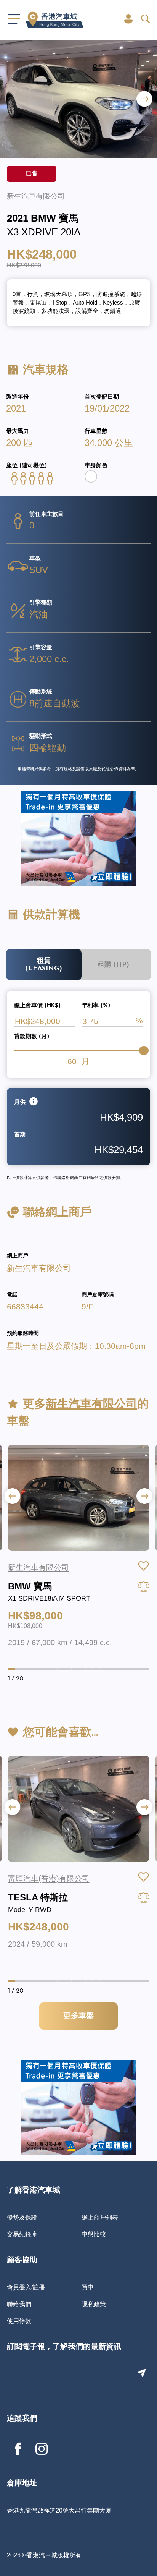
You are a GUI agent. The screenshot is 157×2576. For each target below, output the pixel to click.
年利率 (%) (96, 1006)
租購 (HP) (113, 965)
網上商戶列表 (100, 2217)
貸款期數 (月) (32, 1037)
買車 (88, 2287)
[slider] (144, 1050)
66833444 (25, 1307)
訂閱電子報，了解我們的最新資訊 (64, 2347)
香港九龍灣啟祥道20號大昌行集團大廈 (59, 2510)
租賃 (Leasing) (44, 965)
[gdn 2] (78, 838)
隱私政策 (94, 2304)
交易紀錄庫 (22, 2234)
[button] (144, 99)
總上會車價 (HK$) (37, 1006)
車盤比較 (94, 2234)
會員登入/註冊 (26, 2287)
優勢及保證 (22, 2217)
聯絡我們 (19, 2304)
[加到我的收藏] (144, 1566)
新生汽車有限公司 (39, 1268)
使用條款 (19, 2321)
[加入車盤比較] (144, 1586)
